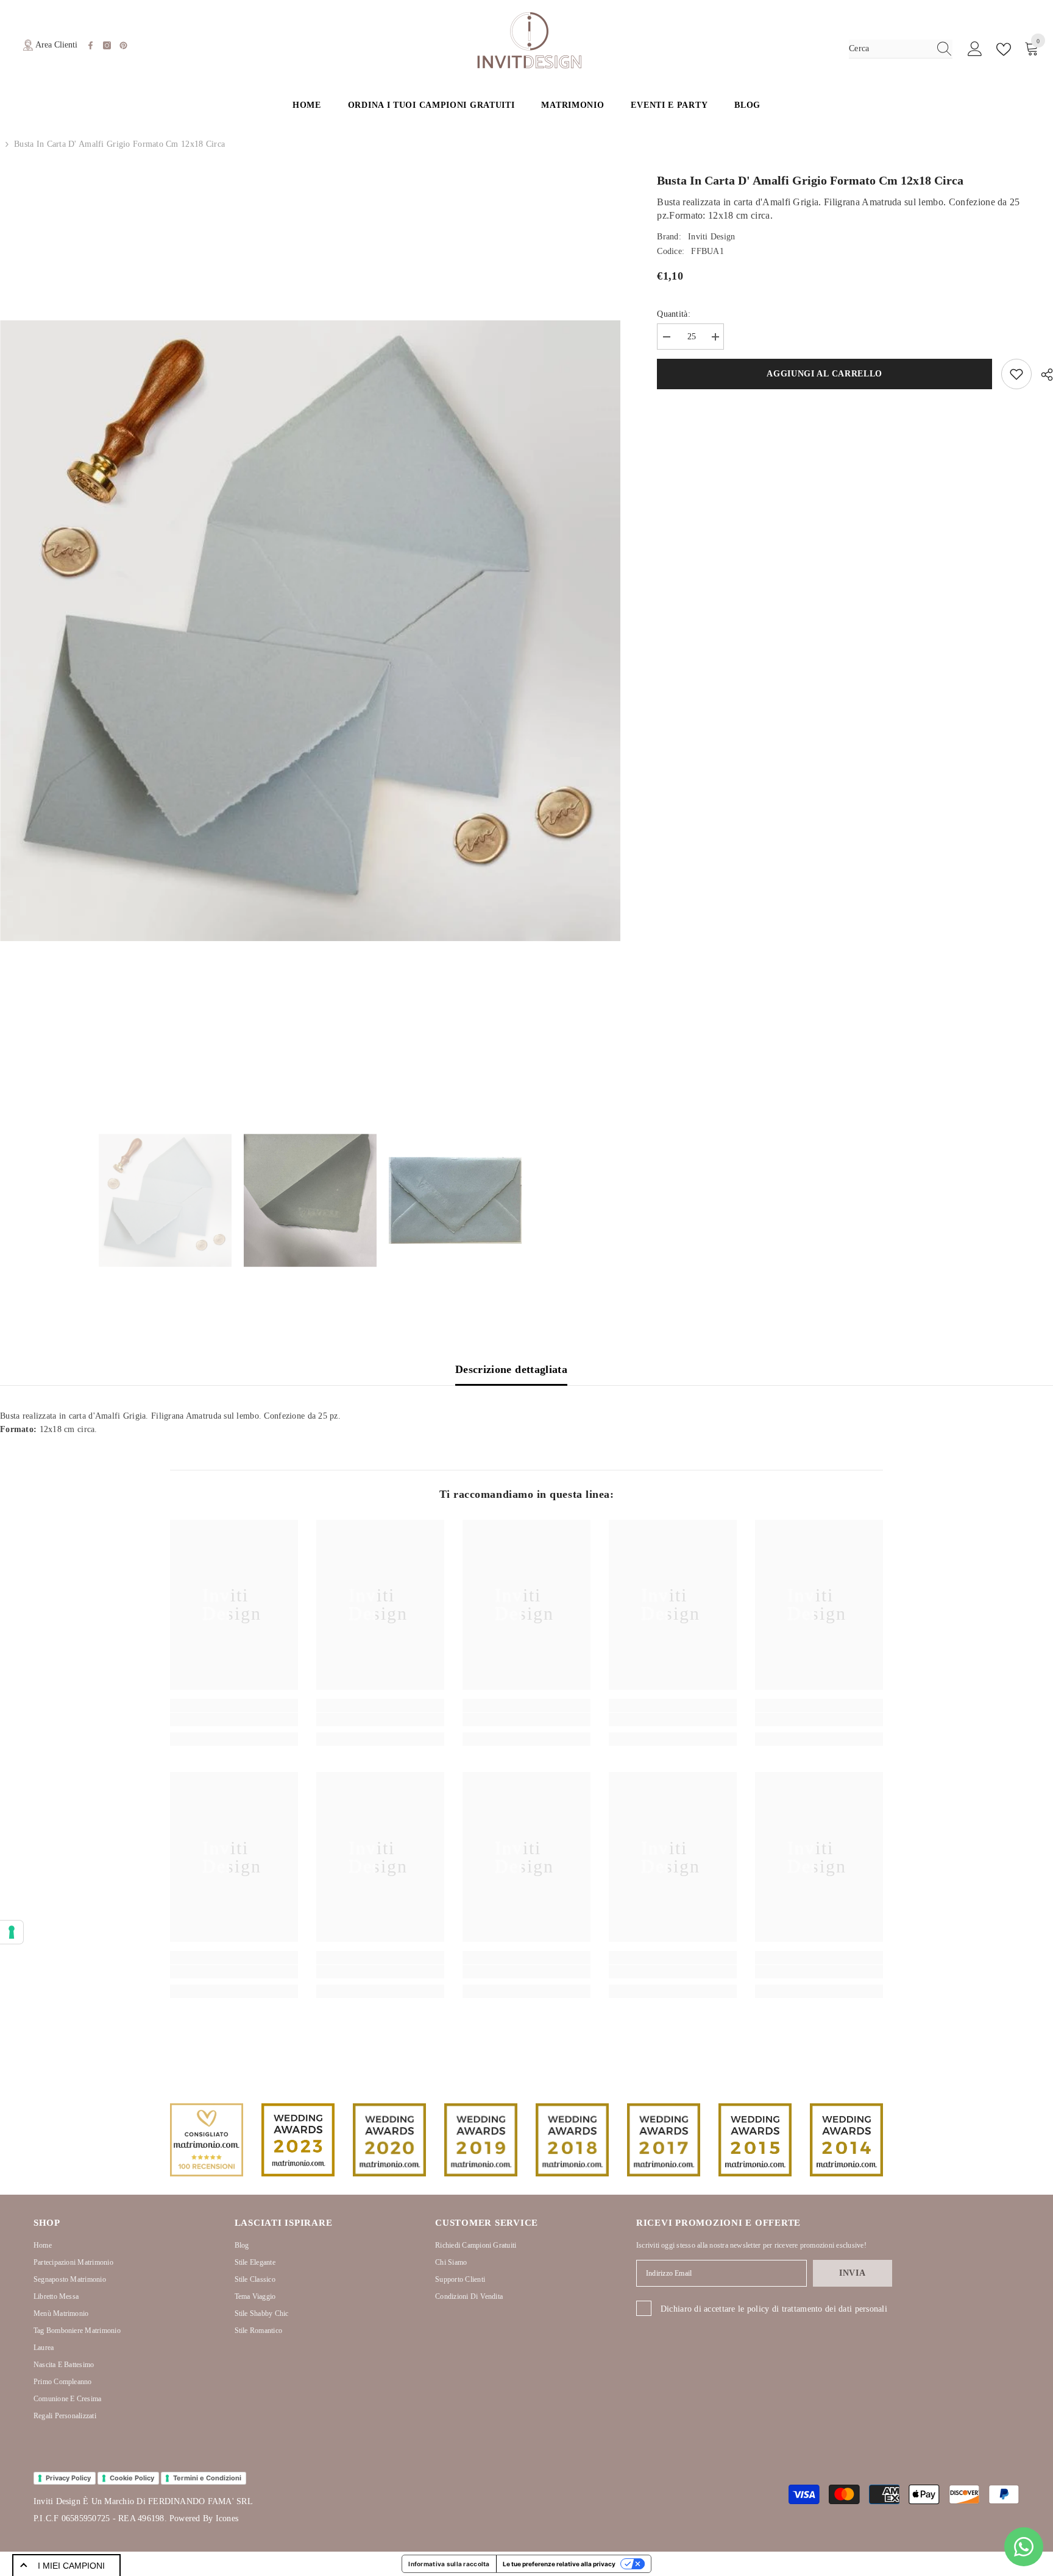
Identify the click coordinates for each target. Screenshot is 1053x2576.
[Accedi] (975, 49)
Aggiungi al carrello (824, 374)
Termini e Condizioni (207, 2478)
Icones (227, 2518)
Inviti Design (712, 237)
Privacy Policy (68, 2478)
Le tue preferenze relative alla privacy (559, 2564)
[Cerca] (901, 49)
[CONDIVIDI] (1042, 375)
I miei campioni (71, 2566)
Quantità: (674, 314)
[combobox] (889, 49)
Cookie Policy (132, 2478)
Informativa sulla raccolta (449, 2564)
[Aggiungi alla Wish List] (1016, 374)
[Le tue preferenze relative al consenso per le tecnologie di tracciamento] (12, 1932)
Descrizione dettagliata (511, 1369)
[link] (234, 1720)
